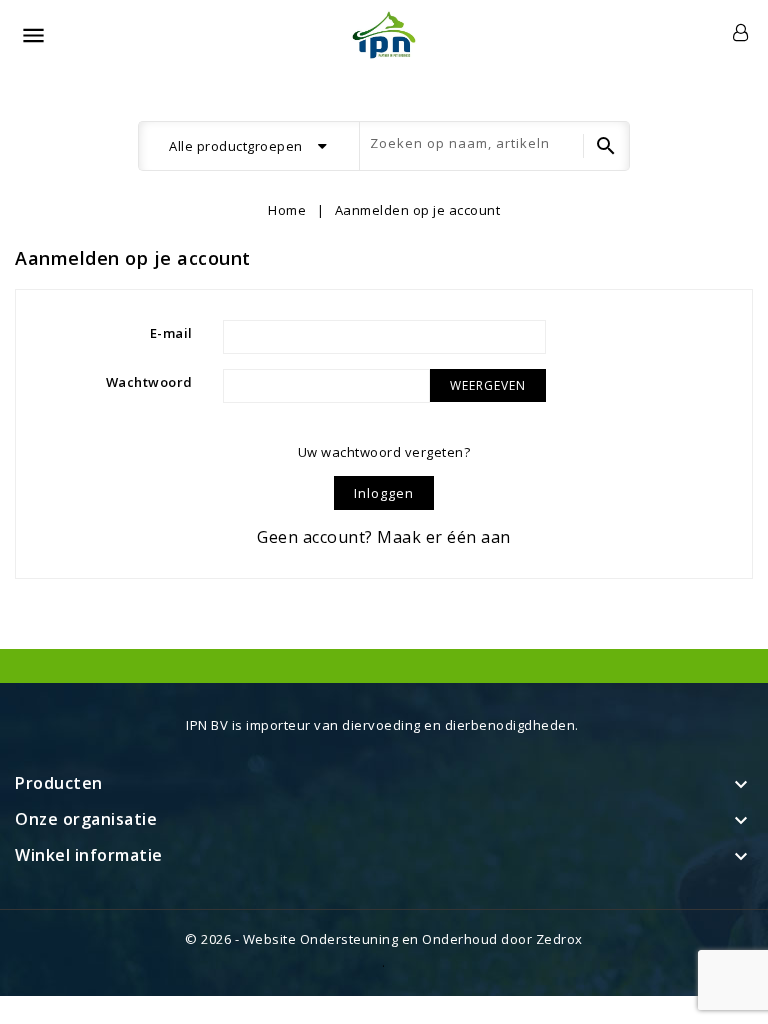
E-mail (171, 333)
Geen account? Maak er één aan (384, 537)
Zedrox (559, 939)
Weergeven (488, 385)
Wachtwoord (149, 382)
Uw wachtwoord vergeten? (384, 452)
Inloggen (384, 493)
